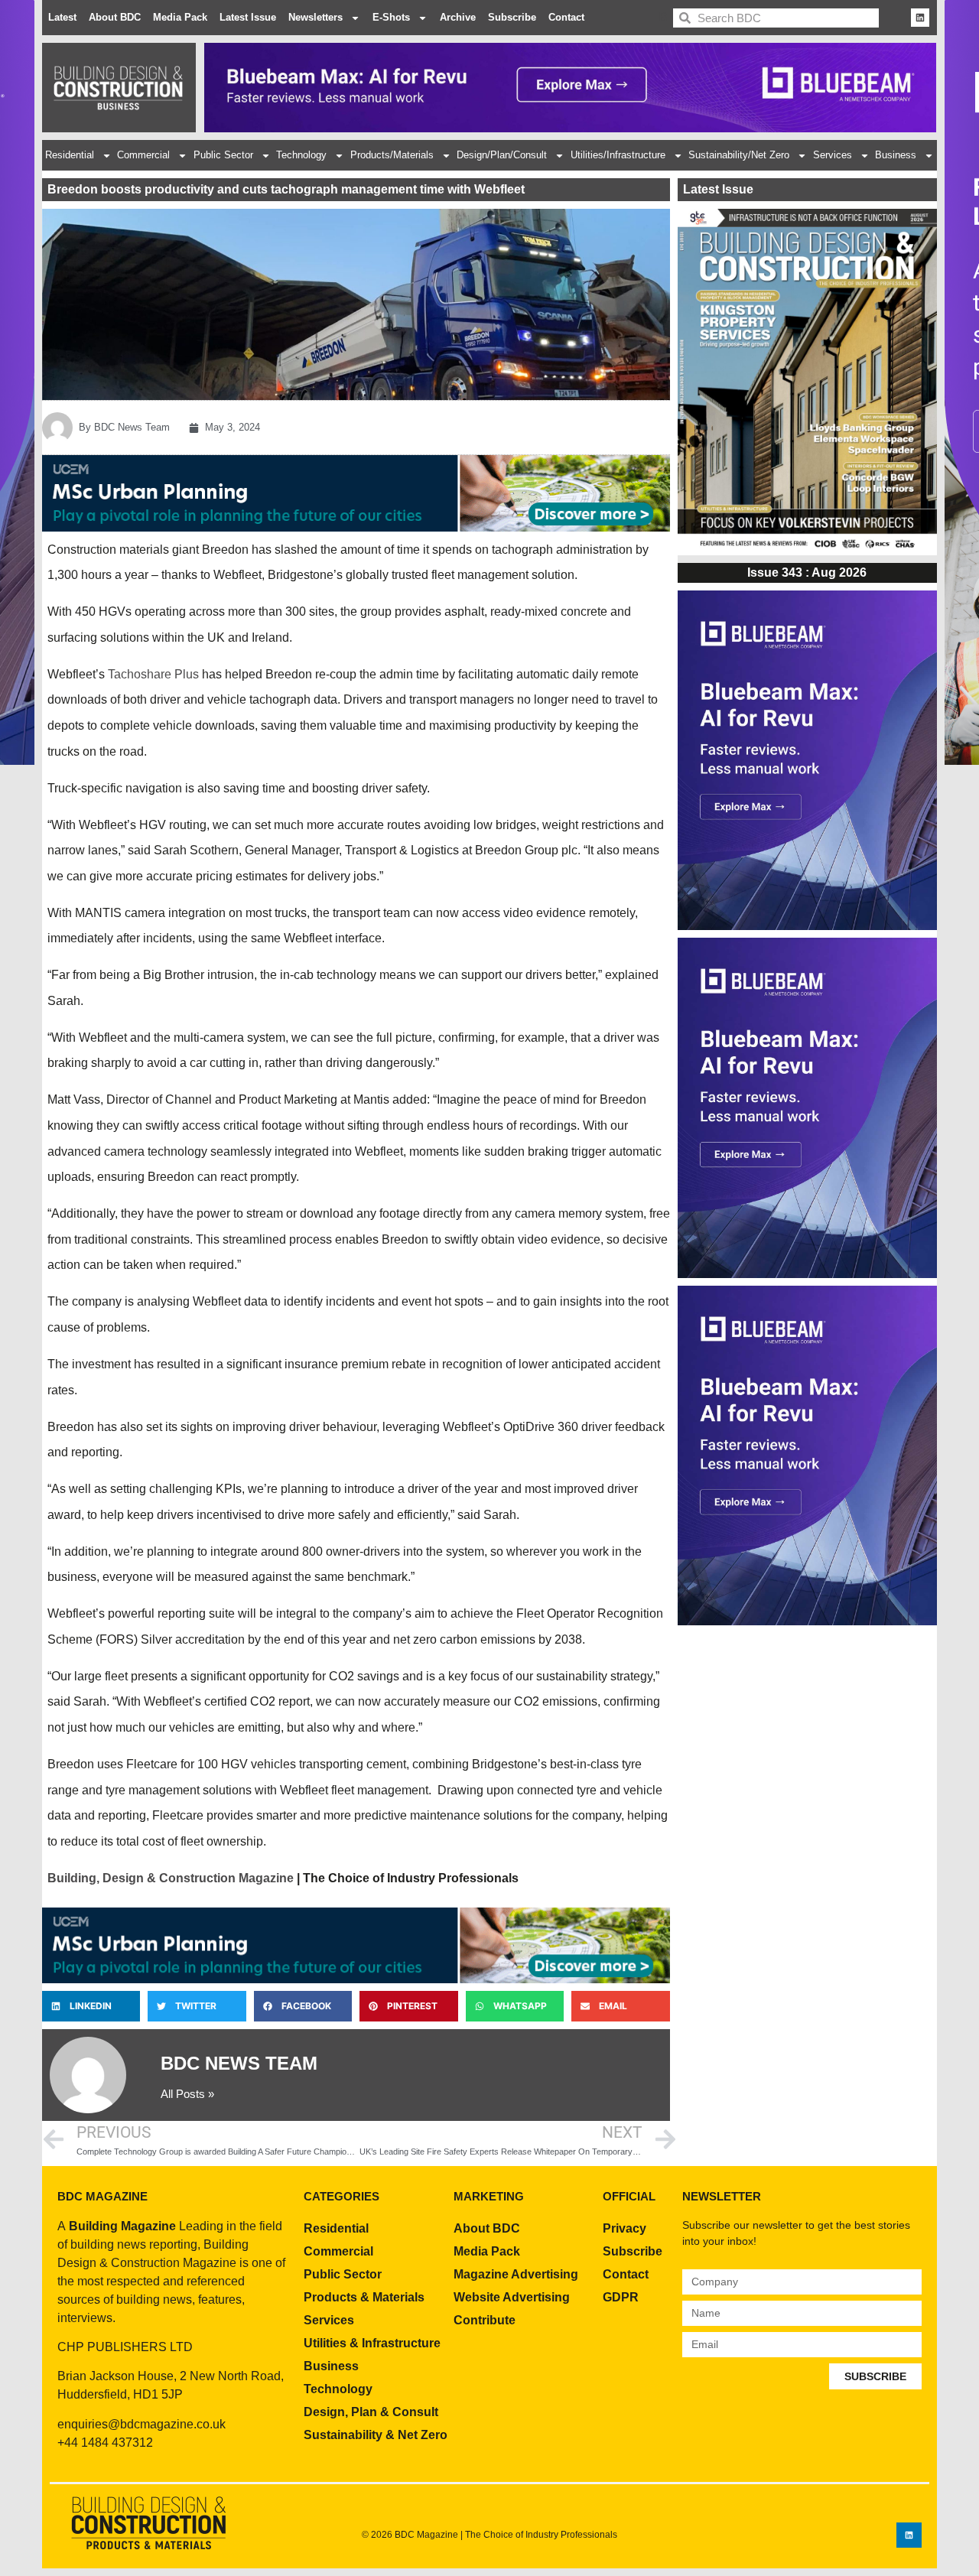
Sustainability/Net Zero (739, 155)
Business (896, 155)
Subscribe (512, 17)
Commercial (143, 155)
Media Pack (180, 17)
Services (833, 155)
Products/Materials (392, 155)
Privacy (624, 2228)
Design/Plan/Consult (502, 155)
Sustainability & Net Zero (376, 2435)
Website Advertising (512, 2297)
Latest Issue (248, 17)
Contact (566, 17)
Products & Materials (364, 2297)
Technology (301, 155)
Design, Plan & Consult (371, 2412)
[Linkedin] (920, 18)
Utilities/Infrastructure (618, 155)
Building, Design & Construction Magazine (171, 1878)
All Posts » (187, 2094)
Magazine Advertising (516, 2274)
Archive (458, 17)
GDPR (621, 2297)
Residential (70, 155)
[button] (91, 2006)
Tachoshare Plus (153, 674)
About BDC (115, 17)
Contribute (485, 2320)
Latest (62, 17)
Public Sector (223, 155)
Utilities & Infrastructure (372, 2343)
